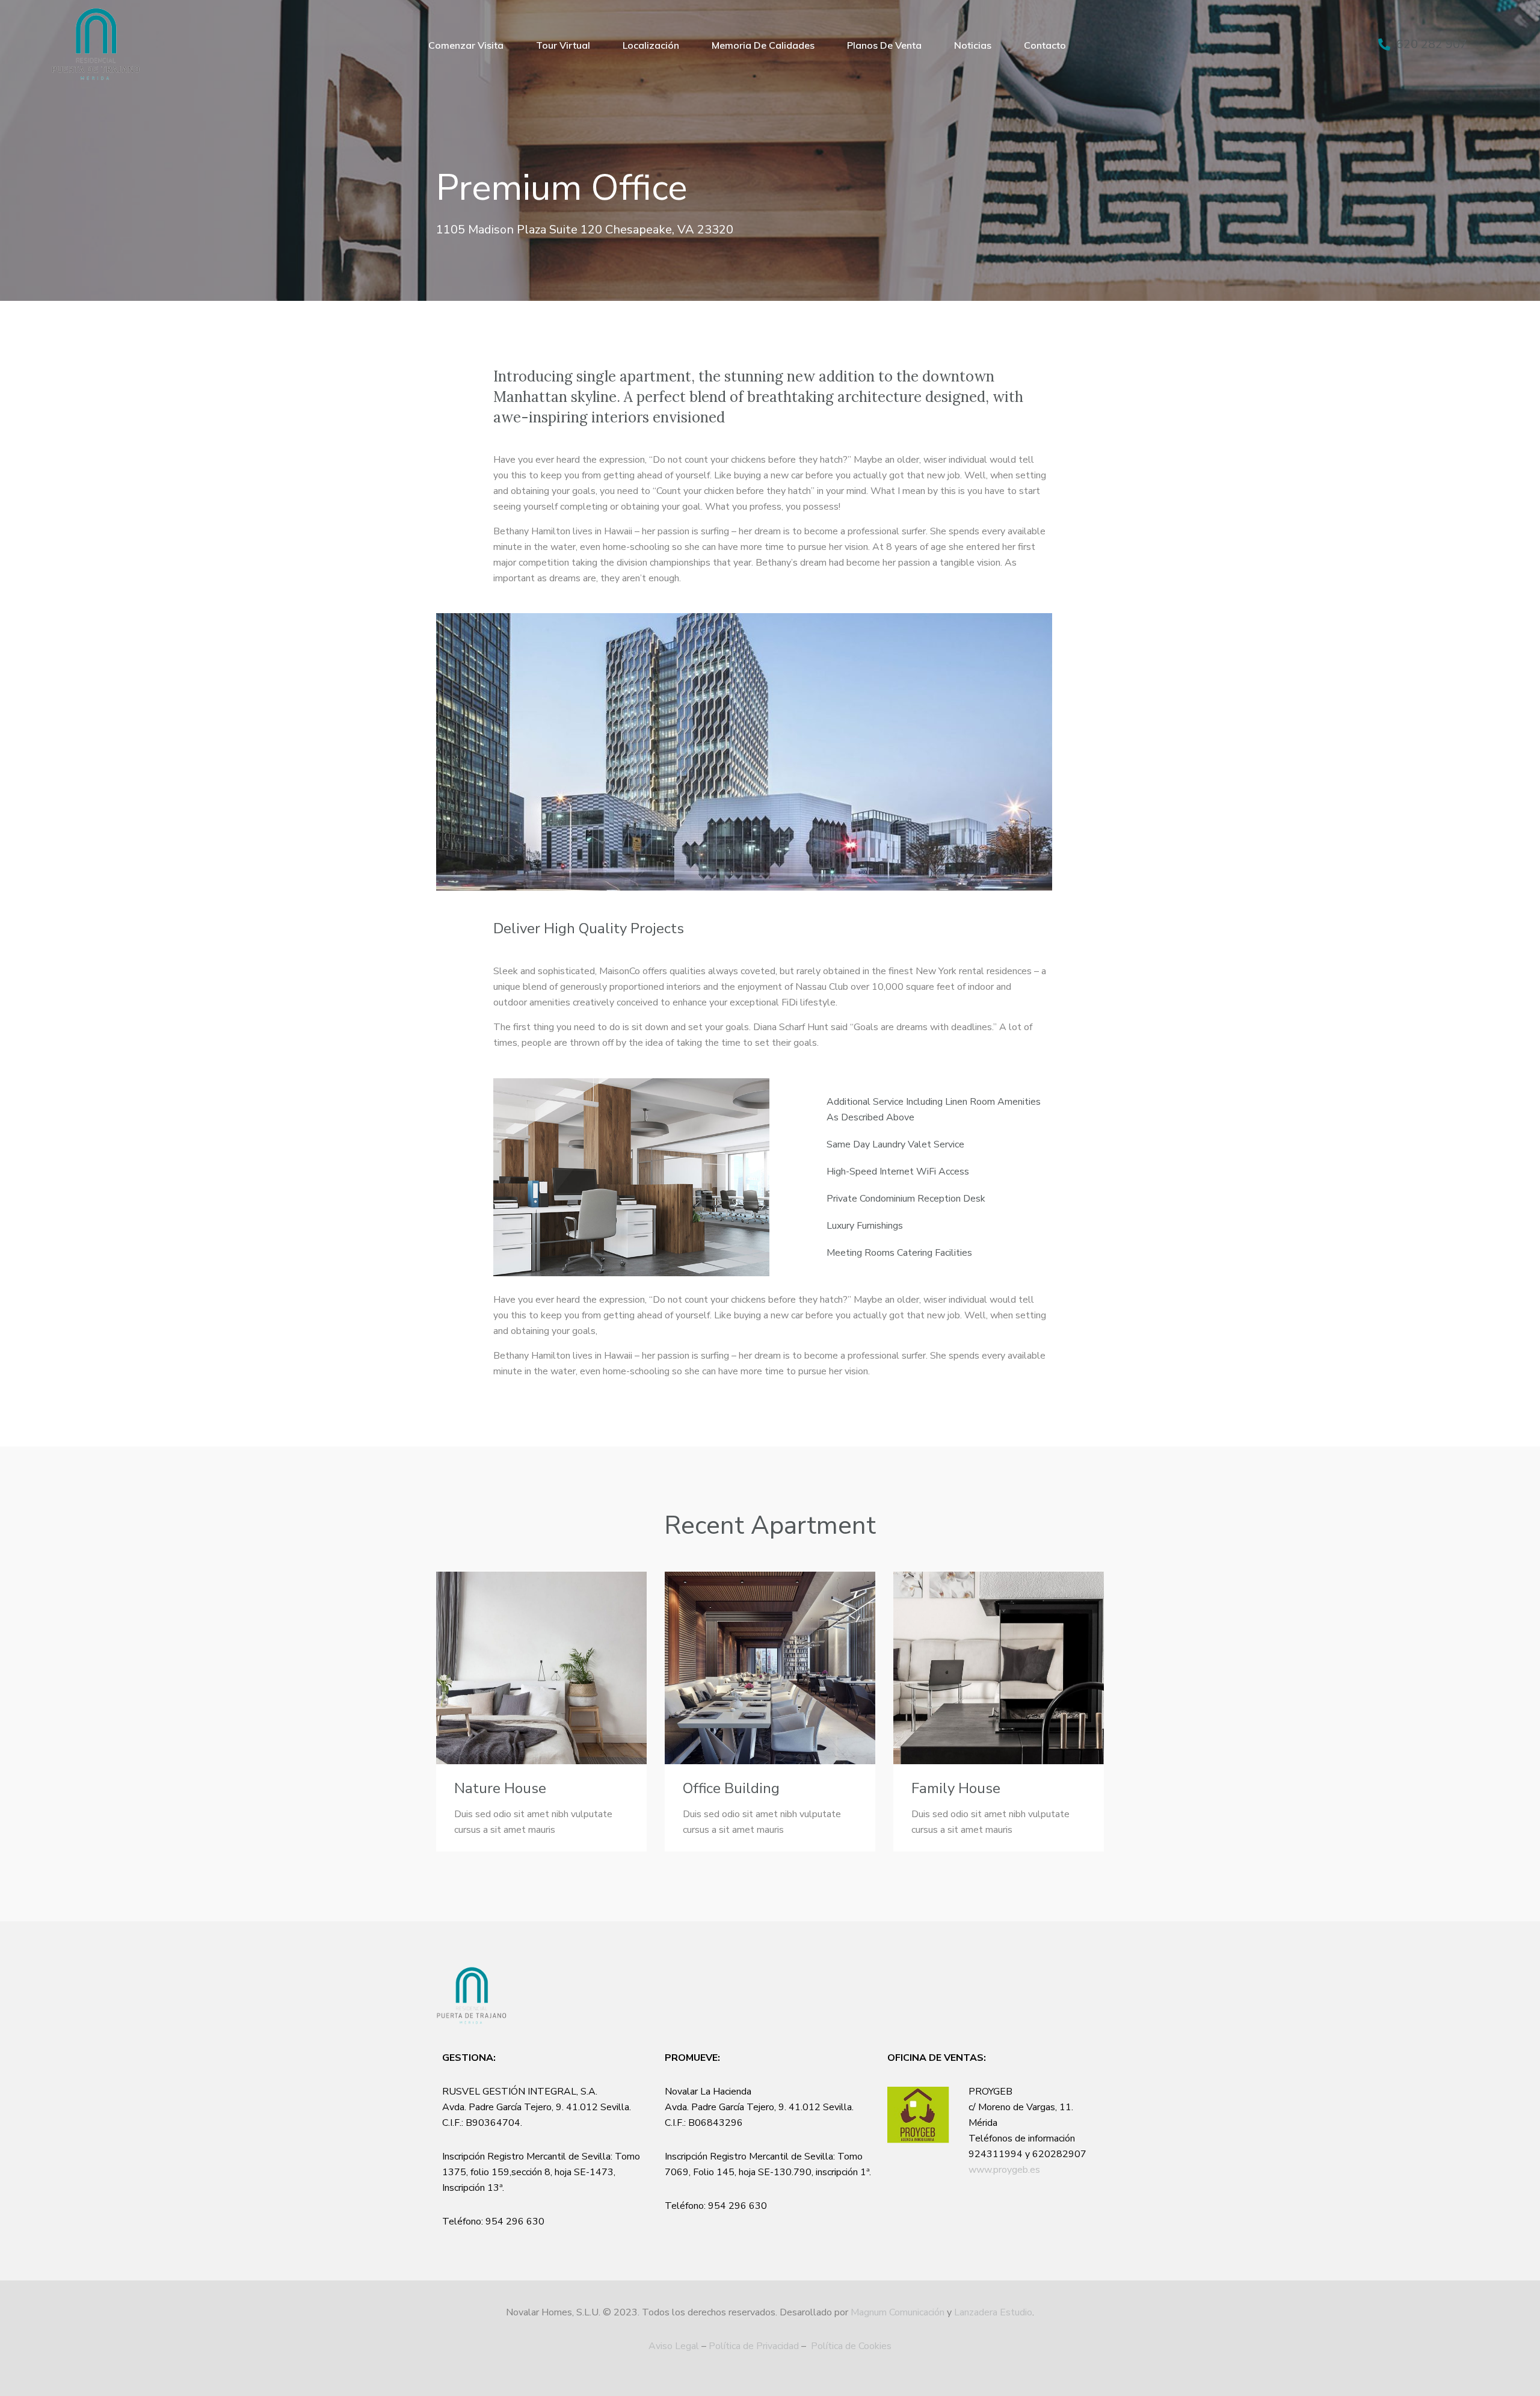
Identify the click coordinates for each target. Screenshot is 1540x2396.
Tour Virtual (563, 45)
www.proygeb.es (1004, 2170)
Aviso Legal (674, 2346)
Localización (651, 45)
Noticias (973, 45)
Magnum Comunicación (898, 2312)
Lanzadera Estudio (993, 2312)
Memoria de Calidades (763, 45)
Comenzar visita (466, 45)
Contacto (1045, 45)
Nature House (500, 1788)
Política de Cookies (851, 2346)
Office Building (731, 1788)
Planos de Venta (884, 45)
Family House (956, 1788)
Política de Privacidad (754, 2346)
